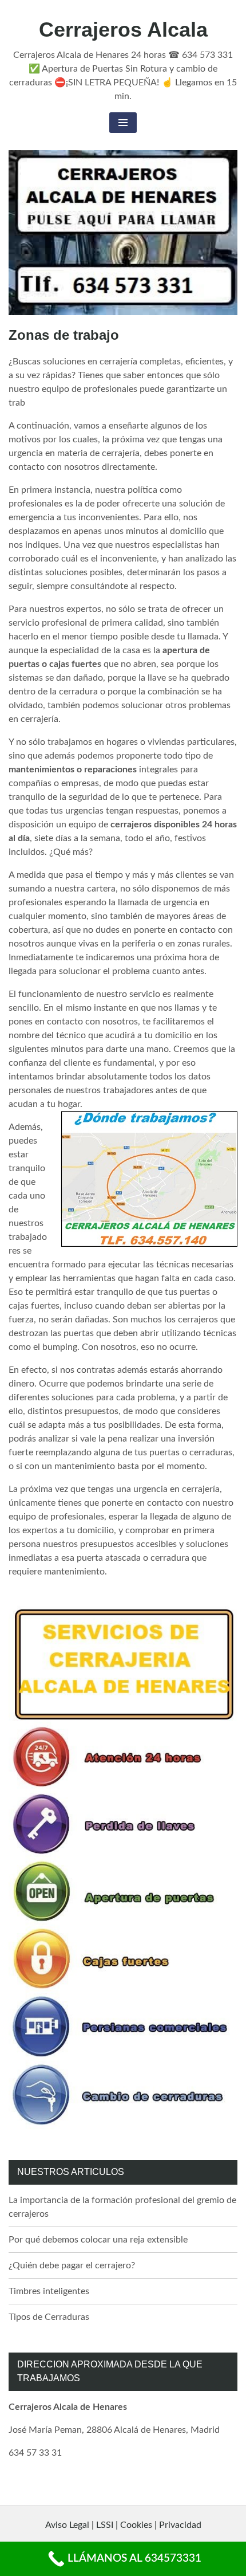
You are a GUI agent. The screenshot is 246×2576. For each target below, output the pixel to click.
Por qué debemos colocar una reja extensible (98, 2240)
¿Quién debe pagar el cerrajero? (72, 2265)
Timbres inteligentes (49, 2291)
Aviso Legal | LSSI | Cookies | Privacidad (123, 2525)
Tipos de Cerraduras (49, 2317)
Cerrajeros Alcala (123, 30)
